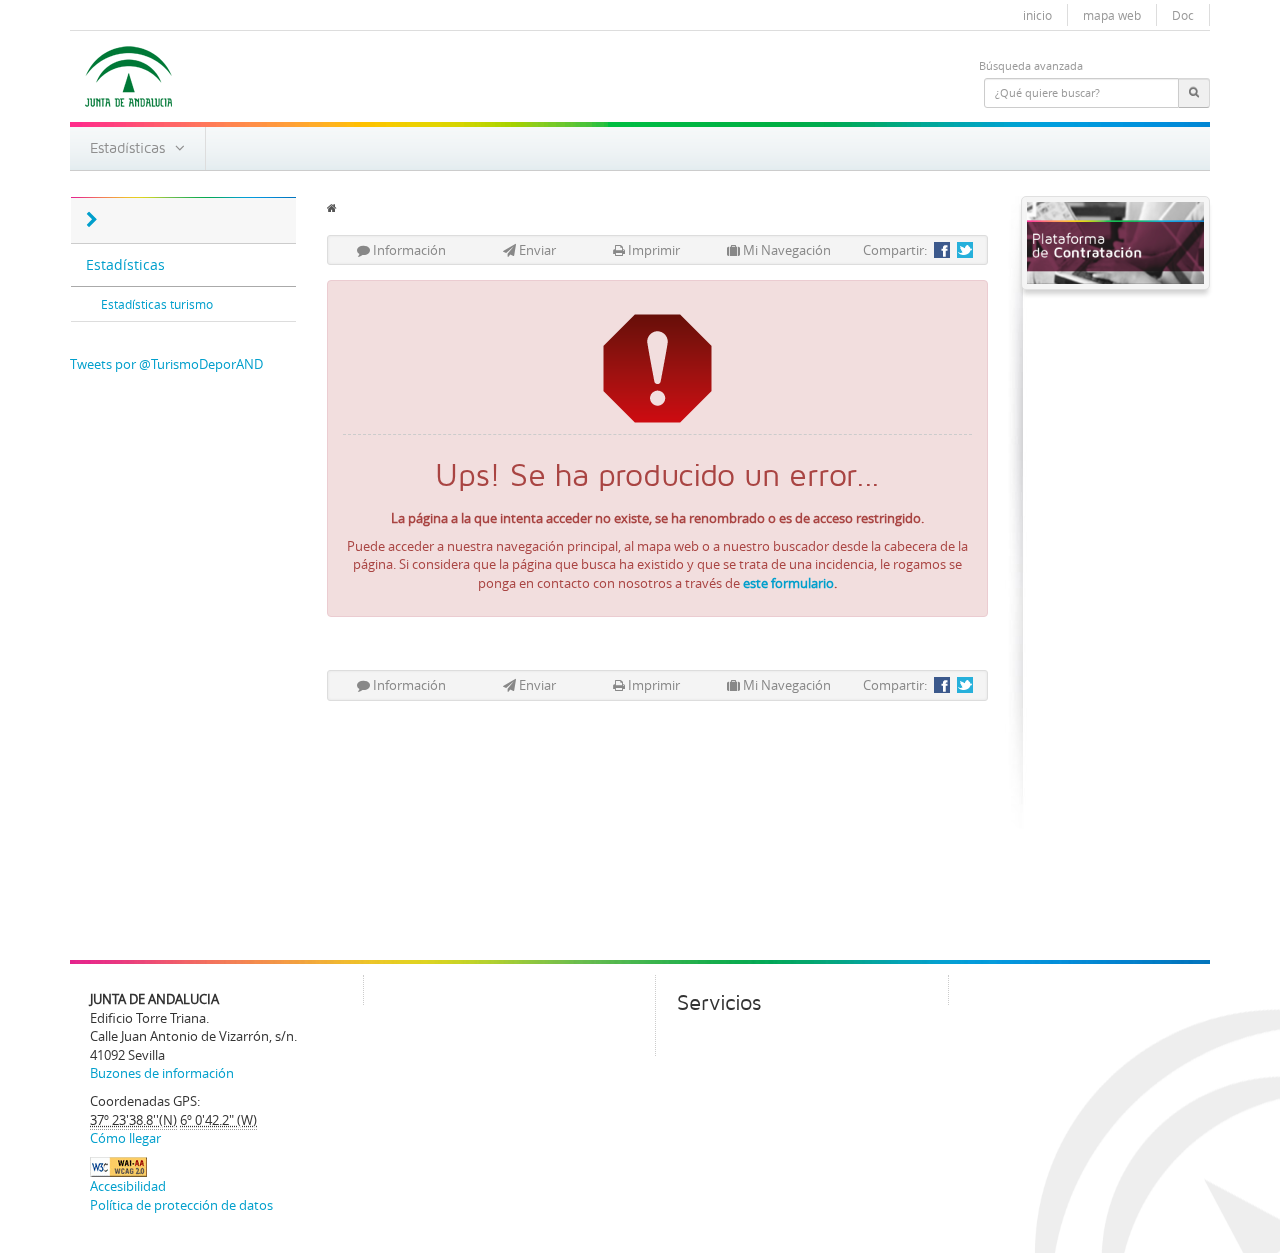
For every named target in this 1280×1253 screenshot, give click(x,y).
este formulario (788, 583)
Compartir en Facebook (942, 250)
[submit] (1194, 93)
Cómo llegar (125, 1138)
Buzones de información (162, 1073)
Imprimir (652, 250)
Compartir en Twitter (965, 250)
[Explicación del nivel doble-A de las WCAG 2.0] (118, 1166)
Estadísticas (132, 148)
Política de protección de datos (181, 1205)
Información (408, 250)
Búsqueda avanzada (1031, 65)
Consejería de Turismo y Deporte (408, 99)
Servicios (719, 1003)
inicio (1037, 15)
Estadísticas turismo (157, 304)
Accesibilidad (128, 1186)
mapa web (1112, 15)
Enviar (536, 250)
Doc (1183, 15)
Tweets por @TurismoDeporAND (166, 364)
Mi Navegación (785, 250)
